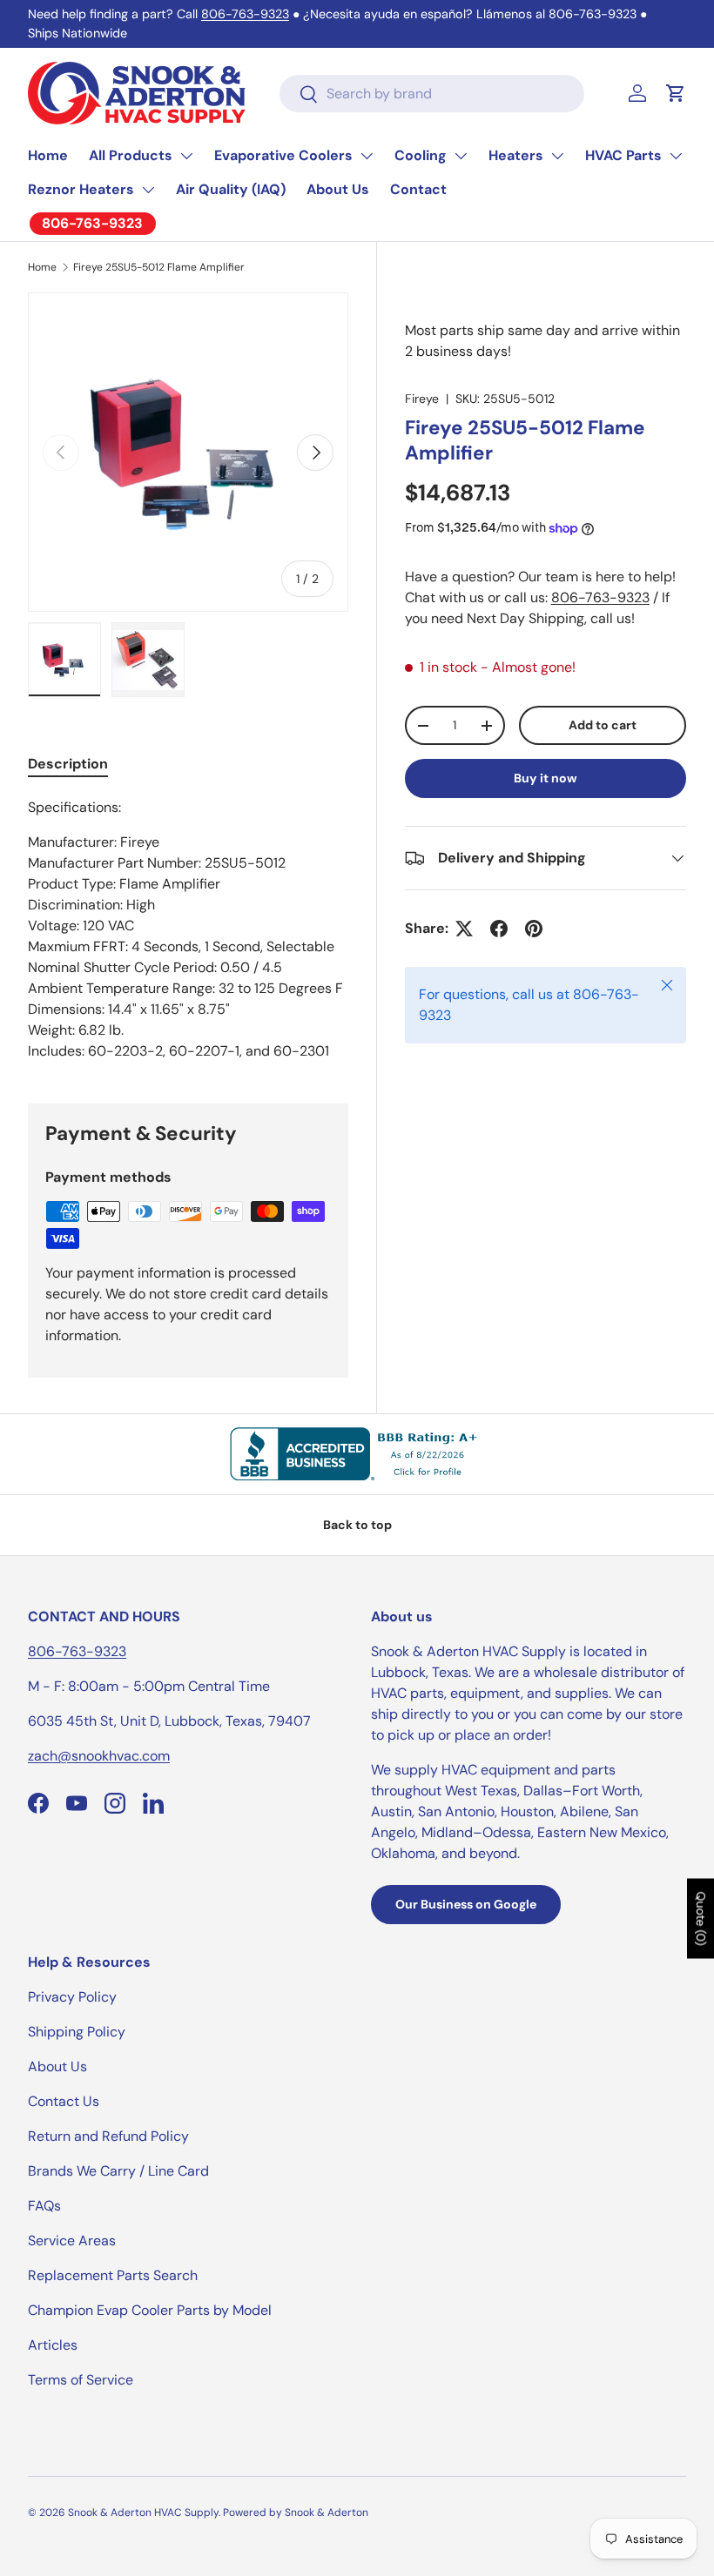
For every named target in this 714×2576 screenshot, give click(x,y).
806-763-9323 (245, 14)
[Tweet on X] (464, 929)
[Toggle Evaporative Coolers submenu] (367, 156)
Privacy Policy (72, 1997)
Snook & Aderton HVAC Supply (143, 2512)
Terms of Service (81, 2380)
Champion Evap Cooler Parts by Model (150, 2310)
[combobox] (432, 94)
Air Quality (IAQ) (231, 189)
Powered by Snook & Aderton (296, 2512)
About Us (338, 189)
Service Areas (72, 2241)
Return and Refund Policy (108, 2136)
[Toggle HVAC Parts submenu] (676, 156)
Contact (418, 189)
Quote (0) (701, 1919)
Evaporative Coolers (283, 155)
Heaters (516, 155)
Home (48, 155)
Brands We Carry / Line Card (118, 2171)
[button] (676, 93)
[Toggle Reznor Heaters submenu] (148, 190)
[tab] (68, 764)
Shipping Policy (77, 2032)
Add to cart (603, 725)
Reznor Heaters (81, 189)
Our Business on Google (466, 1904)
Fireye (422, 399)
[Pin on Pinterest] (534, 929)
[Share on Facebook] (499, 929)
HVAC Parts (623, 155)
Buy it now (546, 778)
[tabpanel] (188, 929)
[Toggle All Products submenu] (186, 156)
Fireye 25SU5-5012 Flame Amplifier (159, 267)
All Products (131, 155)
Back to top (357, 1525)
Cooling (421, 155)
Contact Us (64, 2101)
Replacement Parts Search (113, 2275)
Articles (53, 2345)
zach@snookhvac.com (99, 1756)
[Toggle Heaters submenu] (557, 156)
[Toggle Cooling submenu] (461, 156)
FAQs (44, 2206)
